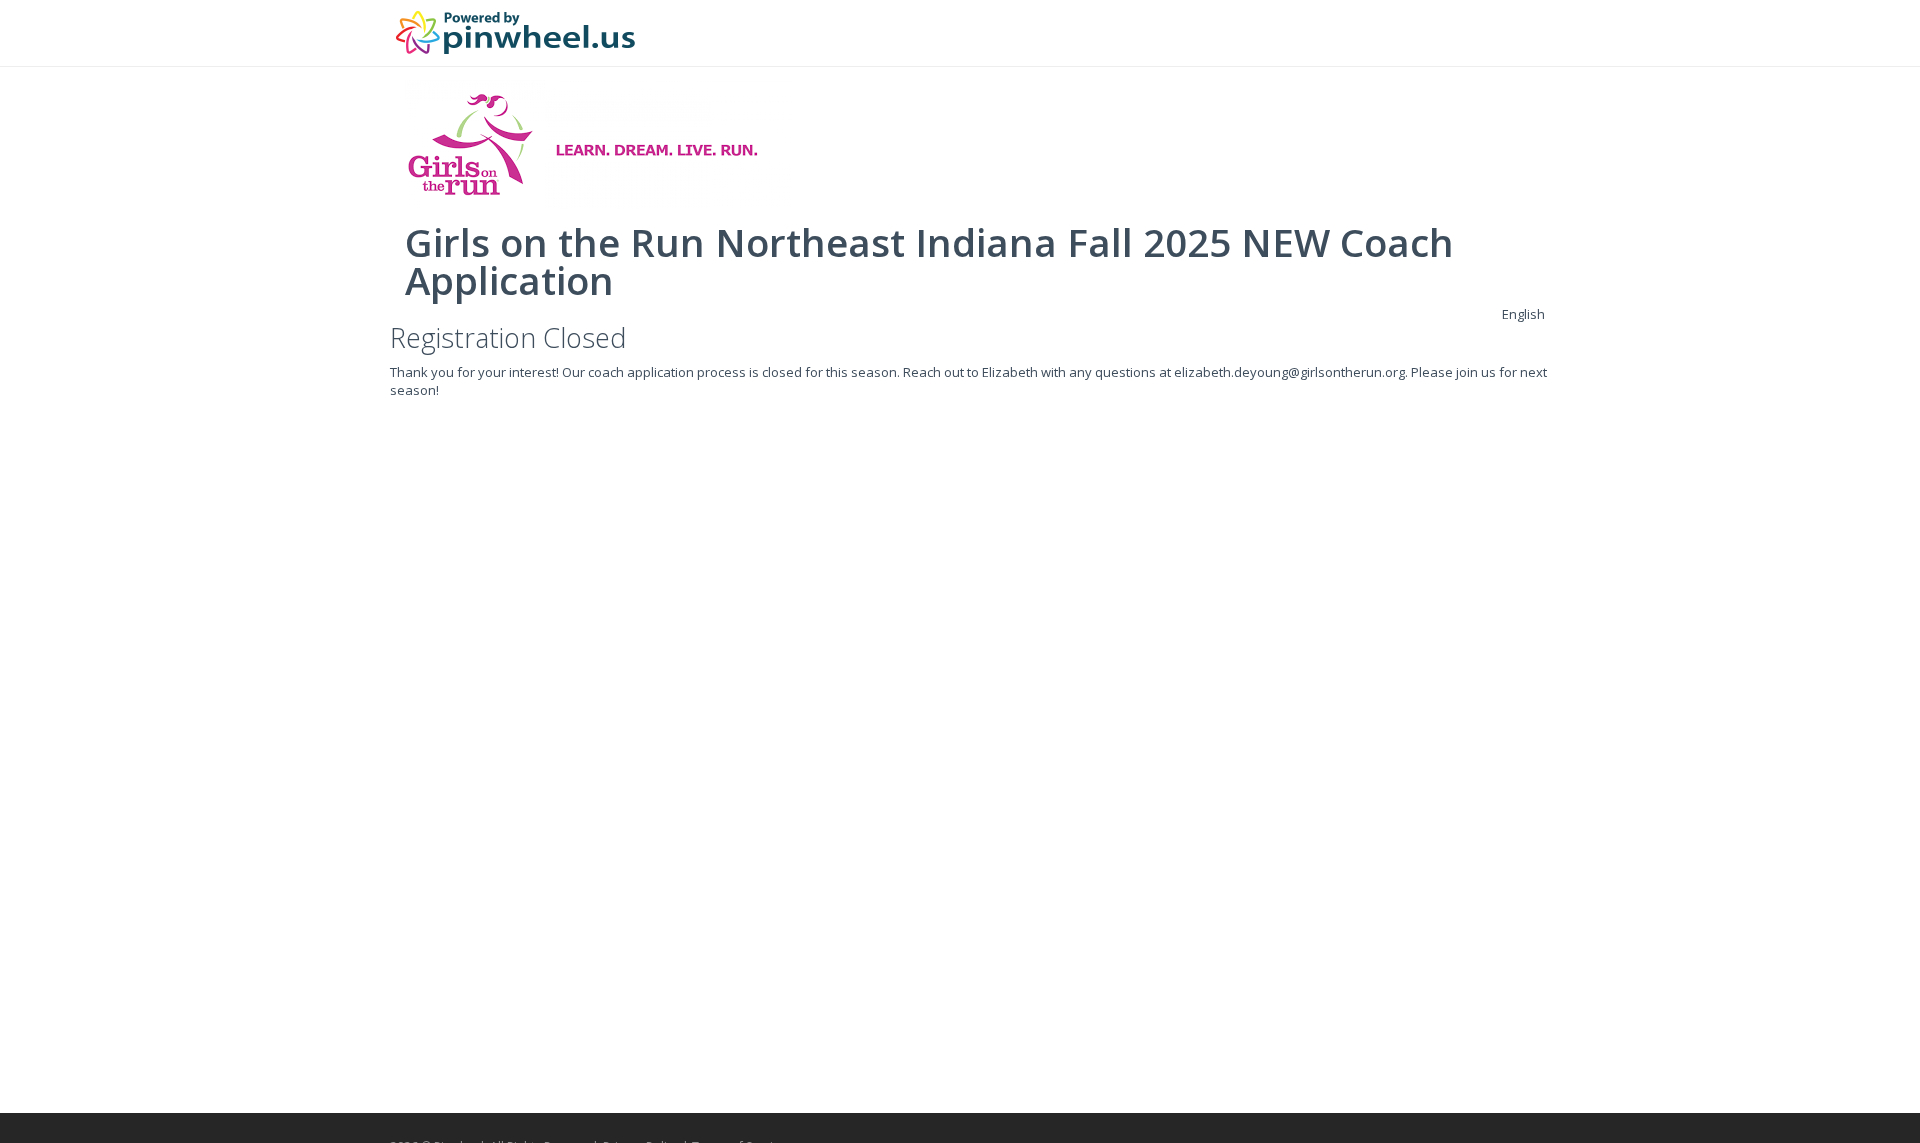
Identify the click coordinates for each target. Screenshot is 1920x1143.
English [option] (1523, 314)
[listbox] (1523, 314)
